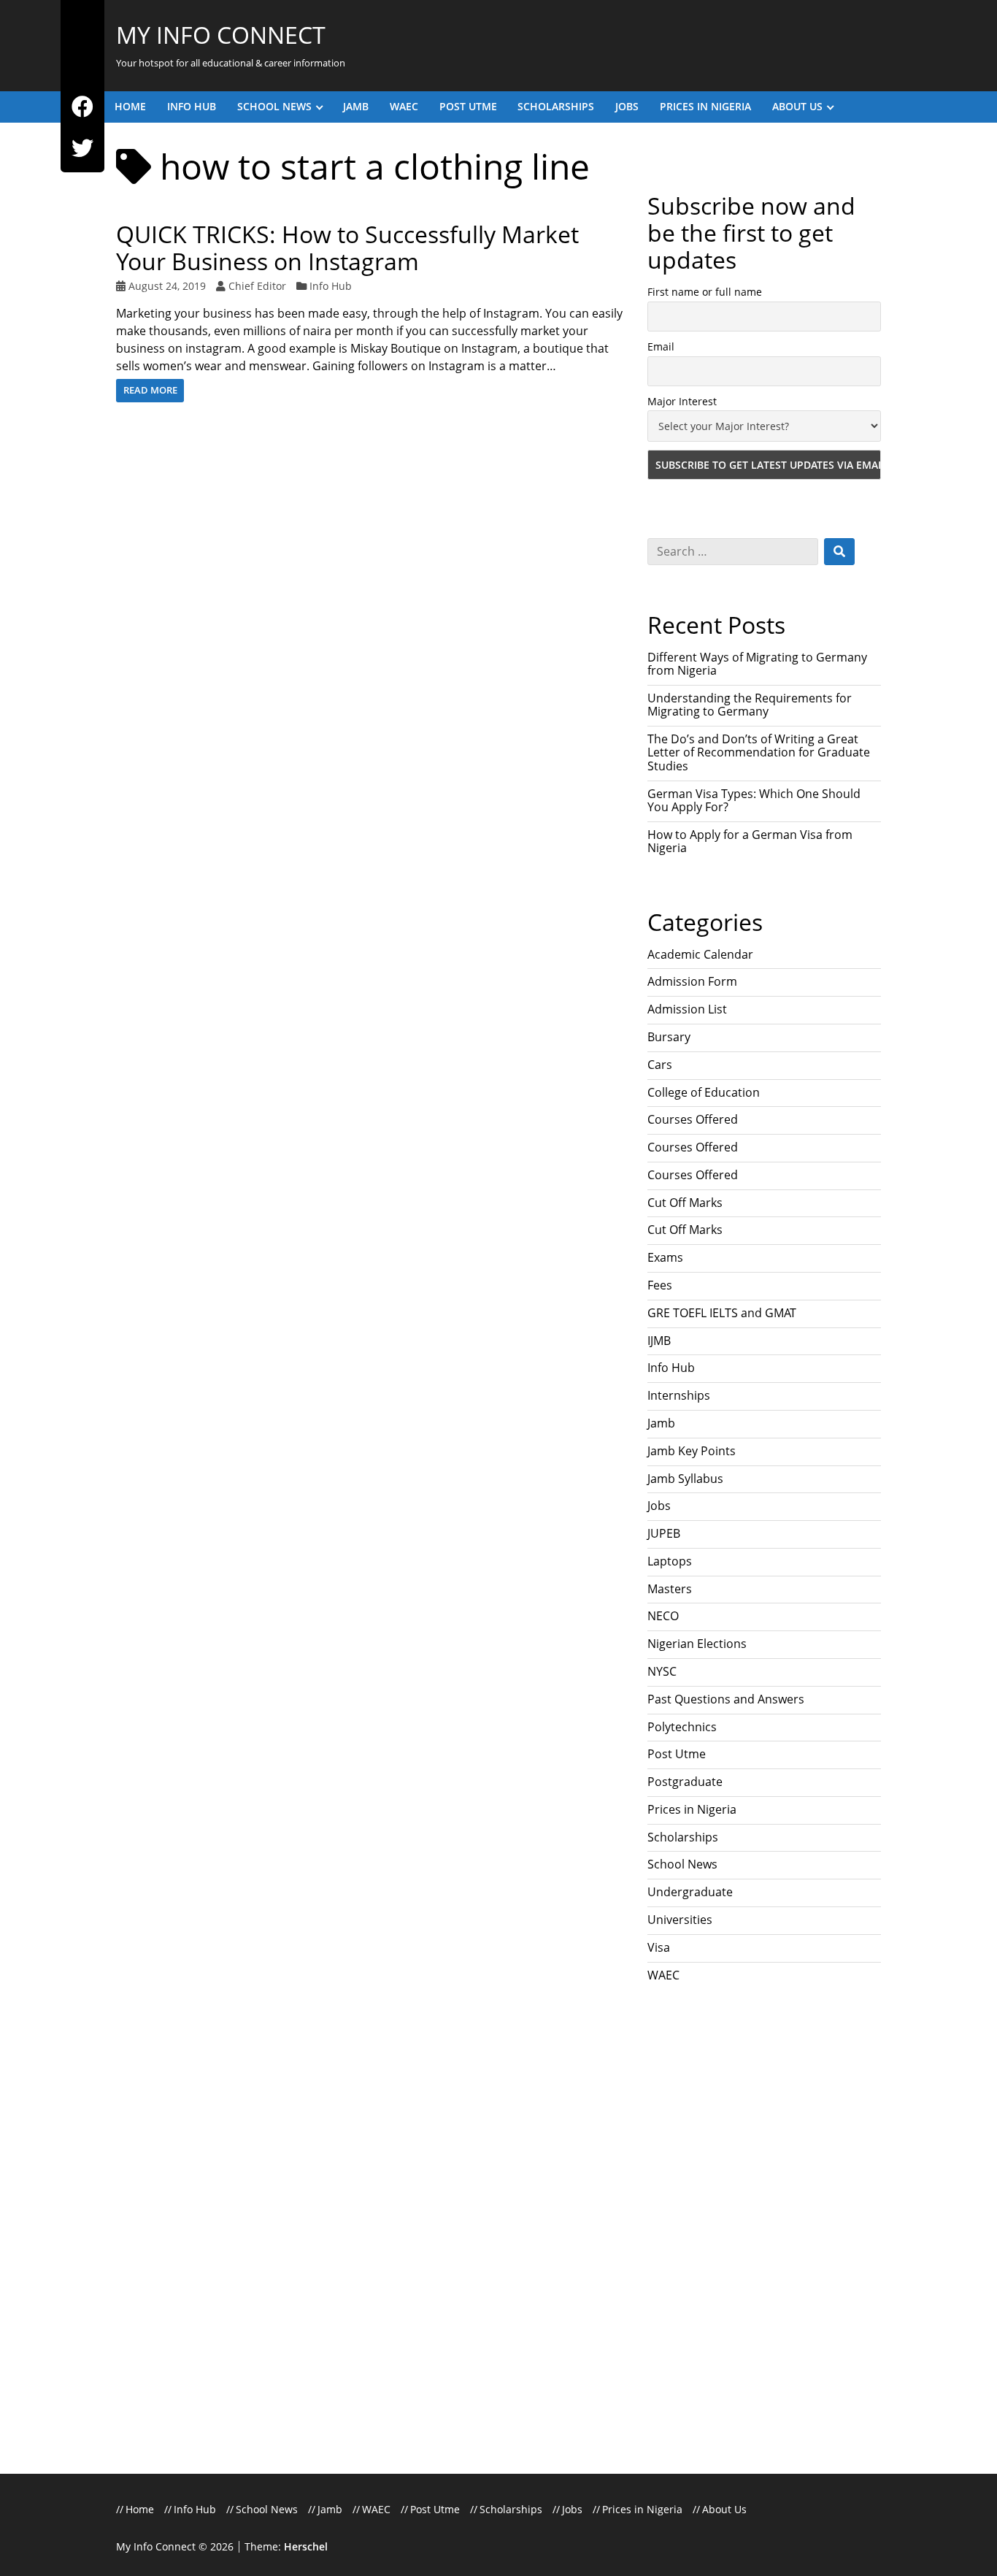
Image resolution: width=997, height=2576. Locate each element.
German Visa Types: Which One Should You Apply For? (754, 800)
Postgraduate (685, 1782)
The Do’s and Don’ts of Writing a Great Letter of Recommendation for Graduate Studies (759, 752)
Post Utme (468, 106)
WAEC (404, 106)
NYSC (662, 1671)
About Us (797, 106)
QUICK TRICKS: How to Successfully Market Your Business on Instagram (347, 248)
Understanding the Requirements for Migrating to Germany (750, 705)
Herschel (306, 2546)
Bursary (669, 1037)
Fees (660, 1285)
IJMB (659, 1341)
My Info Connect (221, 35)
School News (274, 106)
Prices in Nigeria (705, 106)
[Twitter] (82, 149)
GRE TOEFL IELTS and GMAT (722, 1313)
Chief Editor (257, 286)
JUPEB (664, 1533)
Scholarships (556, 106)
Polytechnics (682, 1727)
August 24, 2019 (167, 286)
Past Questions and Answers (726, 1699)
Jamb (356, 106)
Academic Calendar (700, 954)
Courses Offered (693, 1119)
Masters (670, 1589)
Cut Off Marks (685, 1203)
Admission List (687, 1009)
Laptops (670, 1561)
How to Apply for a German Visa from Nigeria (750, 841)
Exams (665, 1257)
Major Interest (682, 401)
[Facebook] (82, 107)
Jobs (627, 106)
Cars (660, 1065)
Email (661, 346)
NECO (663, 1616)
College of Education (704, 1092)
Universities (680, 1920)
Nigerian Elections (697, 1644)
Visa (659, 1947)
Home (130, 106)
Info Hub (192, 106)
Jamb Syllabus (685, 1479)
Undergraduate (690, 1892)
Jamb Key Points (692, 1451)
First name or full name (705, 292)
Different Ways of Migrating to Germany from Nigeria (757, 664)
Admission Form (692, 981)
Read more (150, 390)
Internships (679, 1395)
